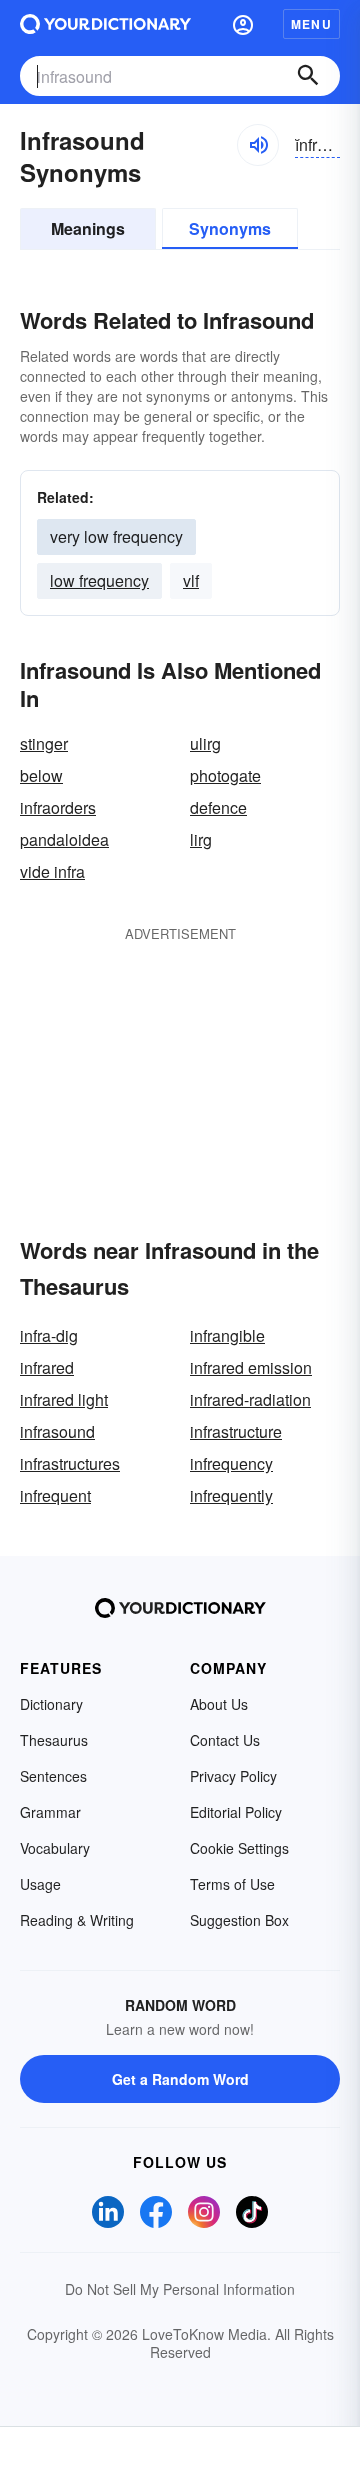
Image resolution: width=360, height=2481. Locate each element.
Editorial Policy (236, 1812)
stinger (44, 743)
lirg (201, 839)
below (41, 775)
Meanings (88, 228)
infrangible (227, 1335)
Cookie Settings (239, 1848)
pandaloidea (64, 839)
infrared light (64, 1399)
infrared (47, 1367)
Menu (311, 24)
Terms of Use (232, 1884)
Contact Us (225, 1740)
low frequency (99, 580)
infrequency (231, 1463)
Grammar (50, 1812)
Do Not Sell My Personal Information (180, 2289)
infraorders (58, 807)
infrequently (231, 1495)
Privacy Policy (233, 1776)
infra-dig (49, 1335)
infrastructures (70, 1463)
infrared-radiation (250, 1399)
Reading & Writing (77, 1920)
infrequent (55, 1495)
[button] (243, 24)
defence (218, 807)
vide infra (52, 871)
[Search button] (308, 76)
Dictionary (51, 1704)
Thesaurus (54, 1740)
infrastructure (236, 1431)
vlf (191, 580)
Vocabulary (55, 1848)
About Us (219, 1704)
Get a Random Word (180, 2079)
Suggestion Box (239, 1920)
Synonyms (230, 228)
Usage (40, 1884)
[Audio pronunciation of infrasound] (258, 145)
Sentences (53, 1776)
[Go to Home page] (105, 24)
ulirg (205, 743)
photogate (225, 775)
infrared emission (251, 1367)
